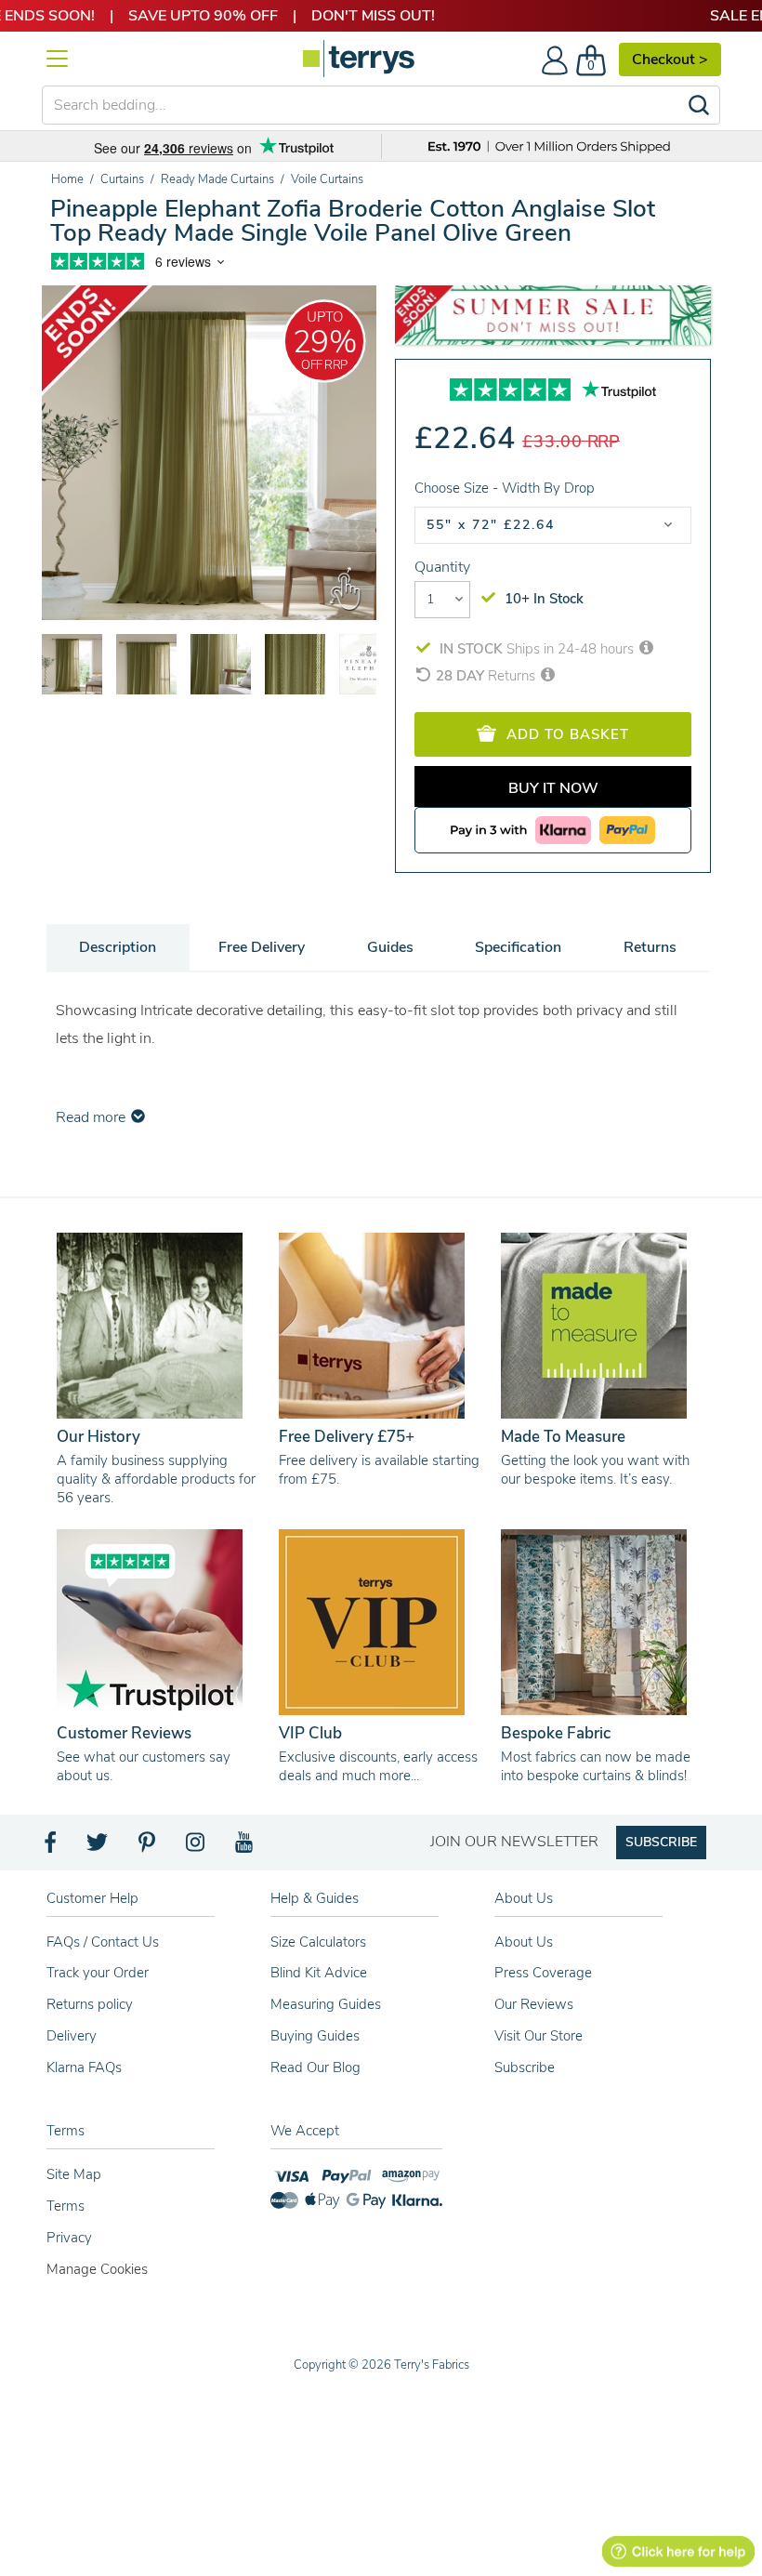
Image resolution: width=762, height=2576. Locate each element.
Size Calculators (318, 1942)
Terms (66, 2206)
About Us (524, 1942)
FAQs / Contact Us (103, 1942)
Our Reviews (534, 2004)
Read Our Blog (315, 2067)
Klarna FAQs (84, 2067)
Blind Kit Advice (319, 1973)
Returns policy (90, 2004)
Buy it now (553, 788)
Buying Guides (315, 2036)
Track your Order (98, 1973)
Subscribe (525, 2067)
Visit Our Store (539, 2036)
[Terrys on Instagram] (197, 1847)
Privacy (69, 2238)
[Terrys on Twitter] (99, 1847)
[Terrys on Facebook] (52, 1847)
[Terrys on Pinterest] (148, 1847)
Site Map (74, 2174)
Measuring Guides (326, 2004)
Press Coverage (543, 1973)
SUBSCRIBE (661, 1842)
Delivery (72, 2036)
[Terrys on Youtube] (246, 1847)
